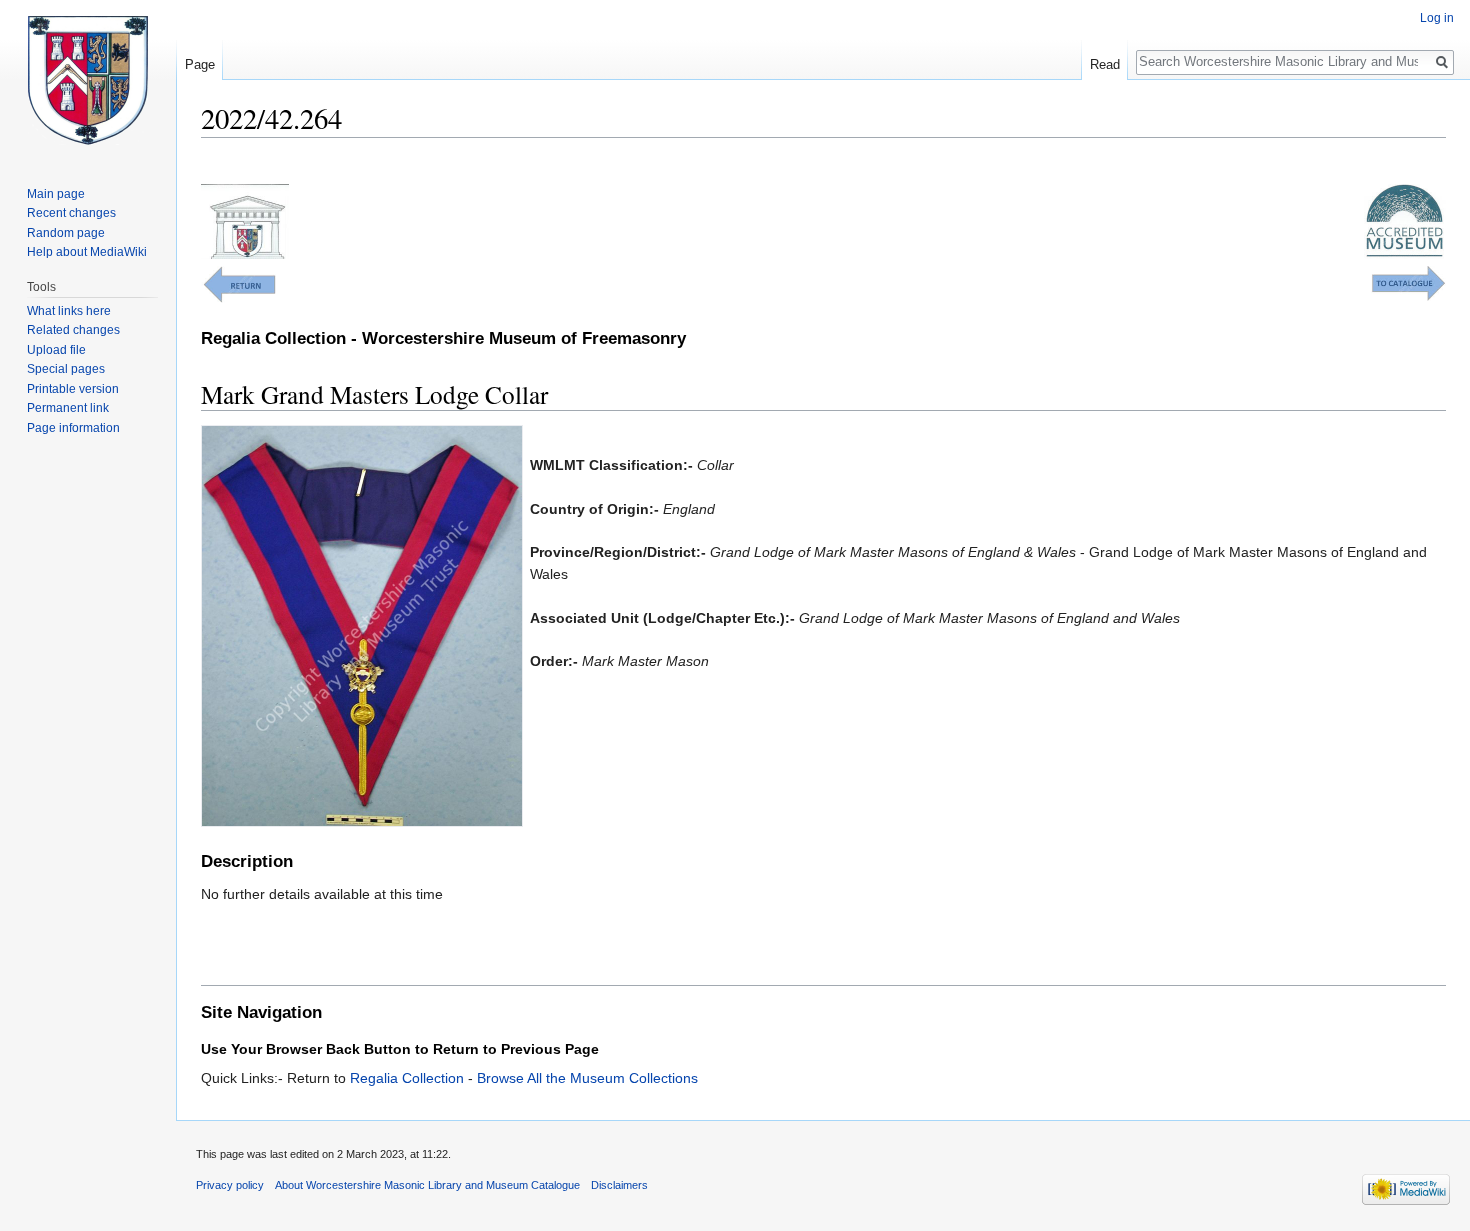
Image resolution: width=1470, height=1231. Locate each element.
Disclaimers (619, 1185)
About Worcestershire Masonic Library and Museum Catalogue (427, 1185)
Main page (56, 194)
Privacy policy (230, 1185)
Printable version (73, 389)
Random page (66, 233)
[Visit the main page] (88, 80)
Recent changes (71, 213)
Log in (1437, 18)
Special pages (66, 369)
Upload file (56, 350)
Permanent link (68, 408)
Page (200, 64)
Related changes (73, 330)
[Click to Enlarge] (362, 624)
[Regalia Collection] (238, 283)
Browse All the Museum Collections (587, 1078)
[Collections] (1408, 282)
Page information (73, 428)
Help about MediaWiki (87, 252)
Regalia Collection (407, 1078)
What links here (69, 311)
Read (1105, 64)
